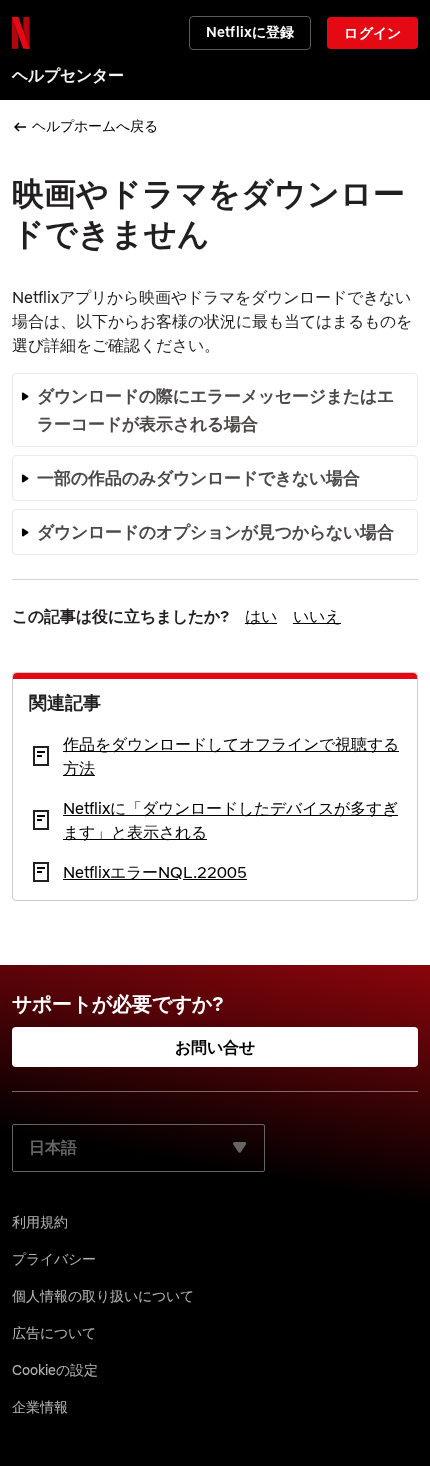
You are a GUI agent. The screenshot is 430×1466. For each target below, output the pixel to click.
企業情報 (40, 1407)
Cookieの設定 (55, 1370)
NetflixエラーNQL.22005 (155, 872)
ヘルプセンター (68, 75)
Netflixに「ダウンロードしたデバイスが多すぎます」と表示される (230, 820)
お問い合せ (215, 1047)
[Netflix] (21, 33)
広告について (54, 1333)
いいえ (317, 616)
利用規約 (40, 1222)
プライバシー (54, 1259)
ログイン (372, 33)
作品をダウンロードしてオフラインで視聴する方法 (231, 756)
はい (261, 616)
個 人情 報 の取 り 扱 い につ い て (103, 1296)
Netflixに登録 (250, 32)
